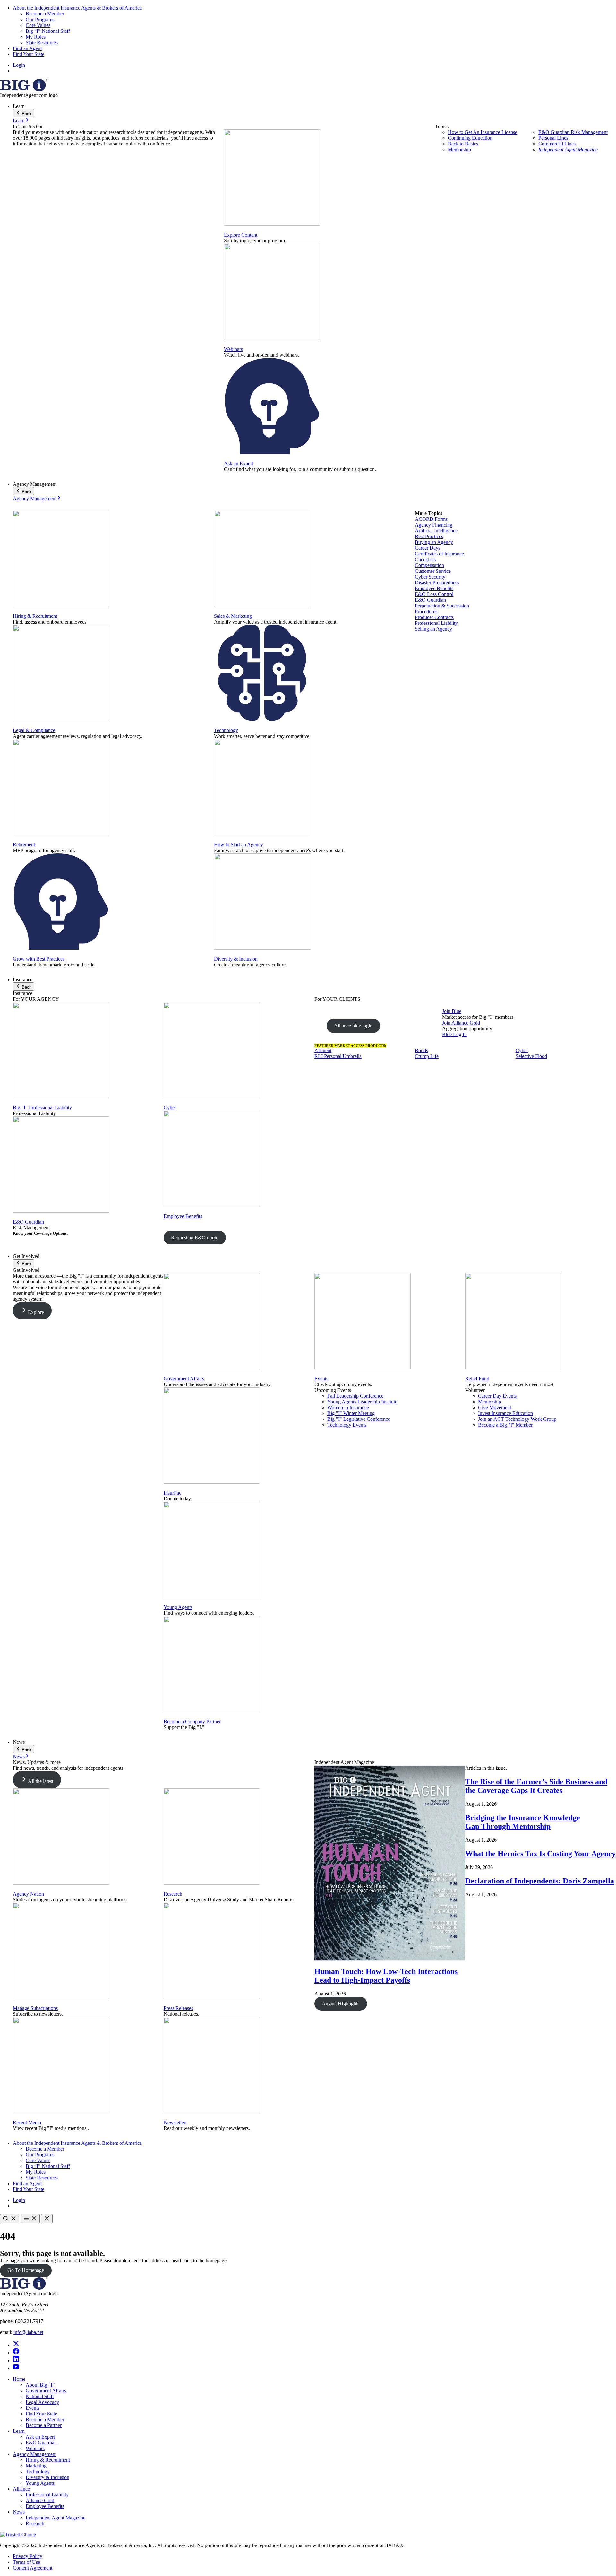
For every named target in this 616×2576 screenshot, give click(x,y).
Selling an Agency (433, 629)
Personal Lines (553, 138)
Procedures (426, 611)
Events (321, 1379)
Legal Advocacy (42, 2402)
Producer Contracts (434, 617)
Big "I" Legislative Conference (359, 1419)
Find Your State (29, 54)
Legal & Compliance (34, 730)
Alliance (21, 2489)
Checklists (425, 559)
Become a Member (45, 14)
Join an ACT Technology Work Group (517, 1419)
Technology (226, 730)
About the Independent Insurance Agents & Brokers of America (77, 8)
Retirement (24, 845)
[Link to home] (24, 89)
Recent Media (27, 2122)
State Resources (42, 43)
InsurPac (172, 1493)
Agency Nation (28, 1894)
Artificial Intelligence (436, 531)
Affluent (323, 1050)
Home (19, 2379)
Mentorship (459, 149)
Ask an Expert (239, 463)
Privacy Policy (28, 2556)
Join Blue (452, 1011)
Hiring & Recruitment (35, 616)
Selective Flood (531, 1056)
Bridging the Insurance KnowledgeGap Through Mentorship (523, 1822)
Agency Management (35, 498)
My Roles (36, 37)
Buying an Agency (434, 542)
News (19, 1756)
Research (173, 1894)
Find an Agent (27, 48)
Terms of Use (26, 2562)
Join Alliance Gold (461, 1023)
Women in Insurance (348, 1407)
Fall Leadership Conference (355, 1396)
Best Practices (429, 536)
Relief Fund (477, 1379)
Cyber (170, 1108)
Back (26, 114)
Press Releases (178, 2008)
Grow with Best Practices (39, 959)
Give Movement (495, 1407)
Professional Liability (436, 623)
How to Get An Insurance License (483, 132)
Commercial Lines (557, 144)
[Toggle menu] (30, 2219)
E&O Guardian (430, 600)
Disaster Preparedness (437, 583)
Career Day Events (497, 1396)
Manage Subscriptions (35, 2008)
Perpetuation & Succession (442, 606)
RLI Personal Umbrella (338, 1056)
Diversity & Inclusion (236, 959)
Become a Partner (44, 2425)
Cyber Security (430, 577)
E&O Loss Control (434, 594)
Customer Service (433, 571)
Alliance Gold (40, 2500)
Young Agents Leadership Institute (362, 1402)
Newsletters (175, 2122)
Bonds (421, 1050)
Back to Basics (463, 144)
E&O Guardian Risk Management (573, 132)
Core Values (38, 25)
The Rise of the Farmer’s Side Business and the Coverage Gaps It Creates (536, 1786)
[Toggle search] (10, 2219)
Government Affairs (184, 1379)
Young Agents (178, 1607)
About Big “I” (40, 2385)
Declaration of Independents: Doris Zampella (540, 1881)
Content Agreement (33, 2568)
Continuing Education (470, 138)
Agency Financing (434, 525)
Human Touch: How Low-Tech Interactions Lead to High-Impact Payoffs (386, 1976)
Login (19, 65)
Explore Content (241, 235)
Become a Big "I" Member (505, 1425)
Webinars (233, 349)
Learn (19, 121)
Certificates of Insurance (439, 554)
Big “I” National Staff (48, 31)
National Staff (40, 2396)
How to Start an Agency (239, 845)
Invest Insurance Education (505, 1413)
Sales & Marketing (233, 616)
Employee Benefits (434, 588)
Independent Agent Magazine (568, 149)
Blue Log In (454, 1034)
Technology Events (347, 1425)
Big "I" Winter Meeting (351, 1413)
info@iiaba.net (28, 2332)
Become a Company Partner (192, 1721)
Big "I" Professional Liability (42, 1108)
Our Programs (40, 19)
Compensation (429, 565)
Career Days (428, 548)
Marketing (36, 2466)
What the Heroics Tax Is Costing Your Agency (540, 1854)
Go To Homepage (26, 2270)
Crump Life (427, 1056)
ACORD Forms (431, 519)
